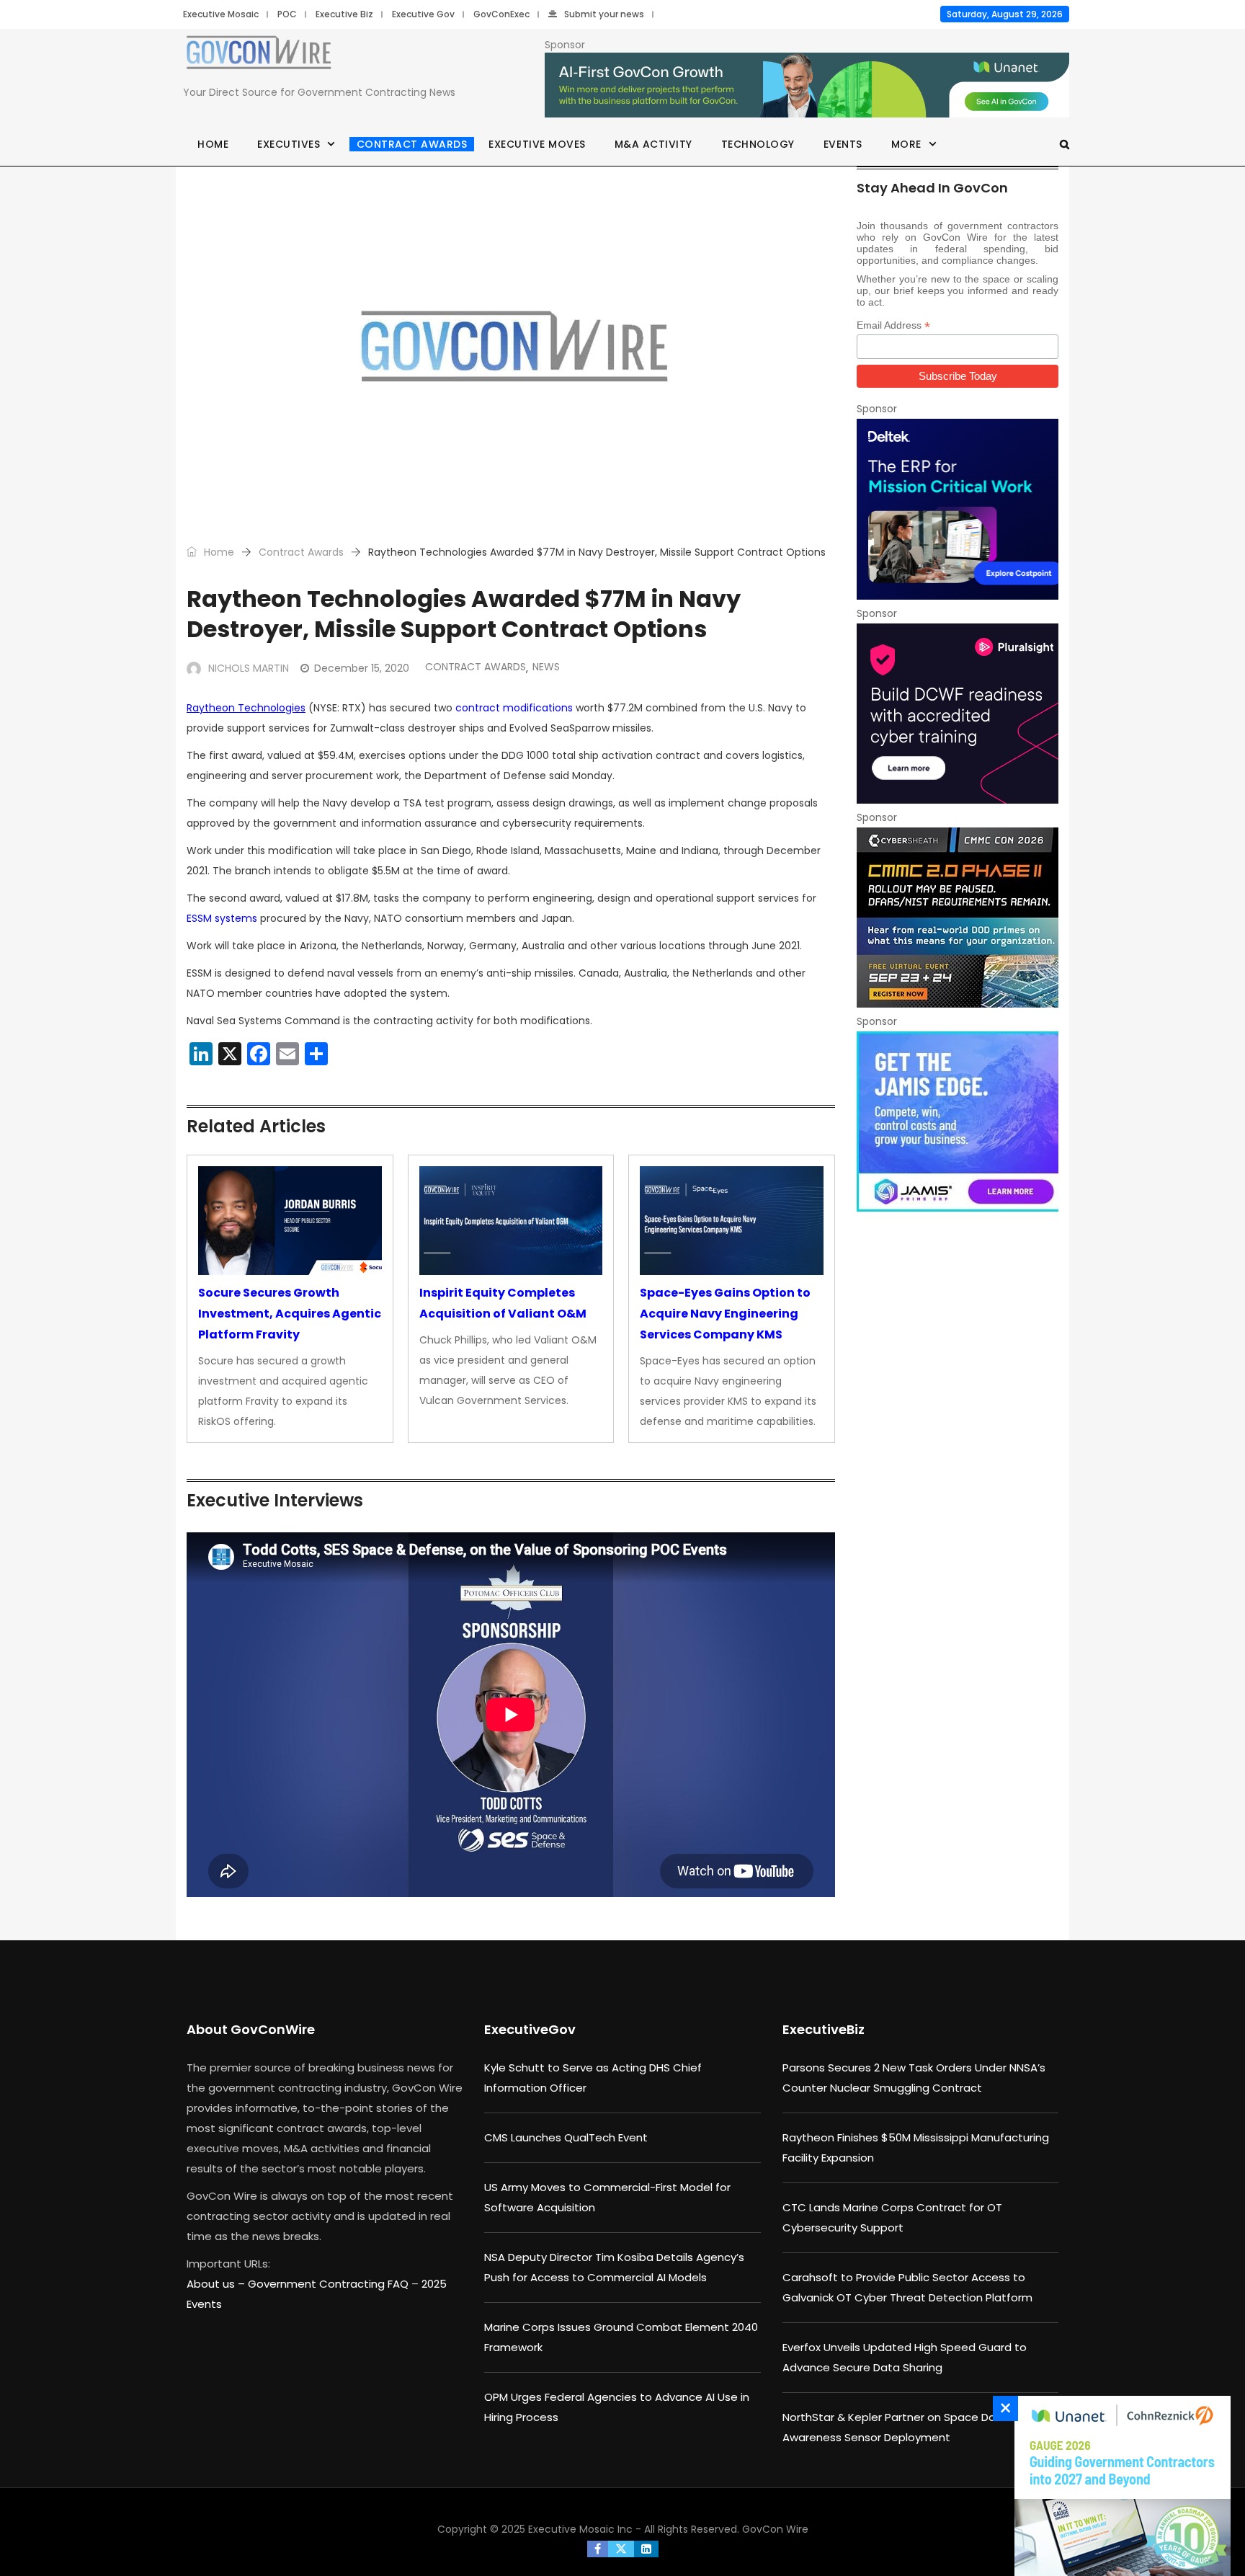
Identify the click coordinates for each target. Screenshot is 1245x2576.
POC (287, 14)
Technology (758, 144)
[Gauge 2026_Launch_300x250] (1119, 2486)
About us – (217, 2284)
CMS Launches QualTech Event (566, 2137)
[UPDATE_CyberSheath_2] (958, 918)
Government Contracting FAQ (330, 2284)
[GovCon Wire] (259, 55)
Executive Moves (537, 144)
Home (213, 144)
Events (843, 144)
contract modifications (514, 708)
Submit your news (604, 14)
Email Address (893, 325)
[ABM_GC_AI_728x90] (807, 86)
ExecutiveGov (530, 2029)
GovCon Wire (775, 2529)
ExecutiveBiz (824, 2029)
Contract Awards (412, 144)
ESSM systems (222, 918)
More (906, 144)
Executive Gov (423, 14)
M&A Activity (653, 144)
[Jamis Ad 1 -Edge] (958, 1122)
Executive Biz (344, 14)
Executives (289, 144)
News (546, 667)
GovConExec (501, 14)
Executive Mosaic (221, 14)
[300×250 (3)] (958, 714)
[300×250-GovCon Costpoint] (958, 509)
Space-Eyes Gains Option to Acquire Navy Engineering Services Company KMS (725, 1314)
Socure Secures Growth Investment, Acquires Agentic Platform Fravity (290, 1314)
